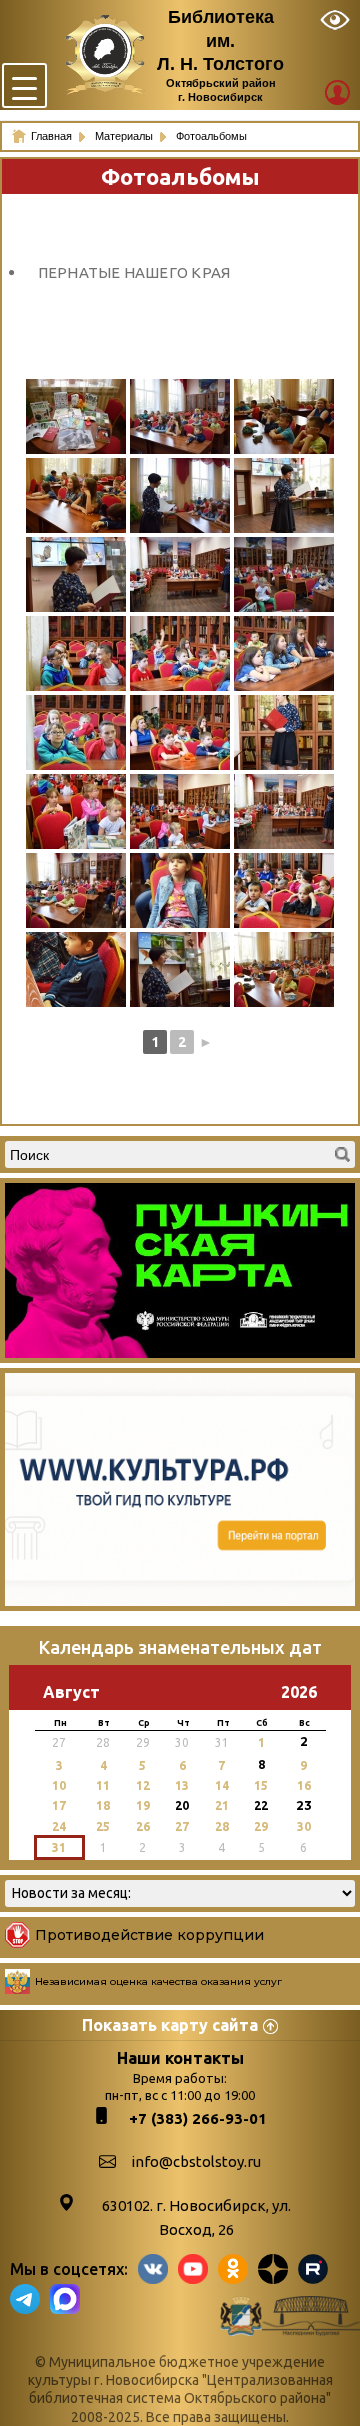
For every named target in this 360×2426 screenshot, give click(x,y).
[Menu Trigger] (24, 85)
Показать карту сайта (170, 2025)
